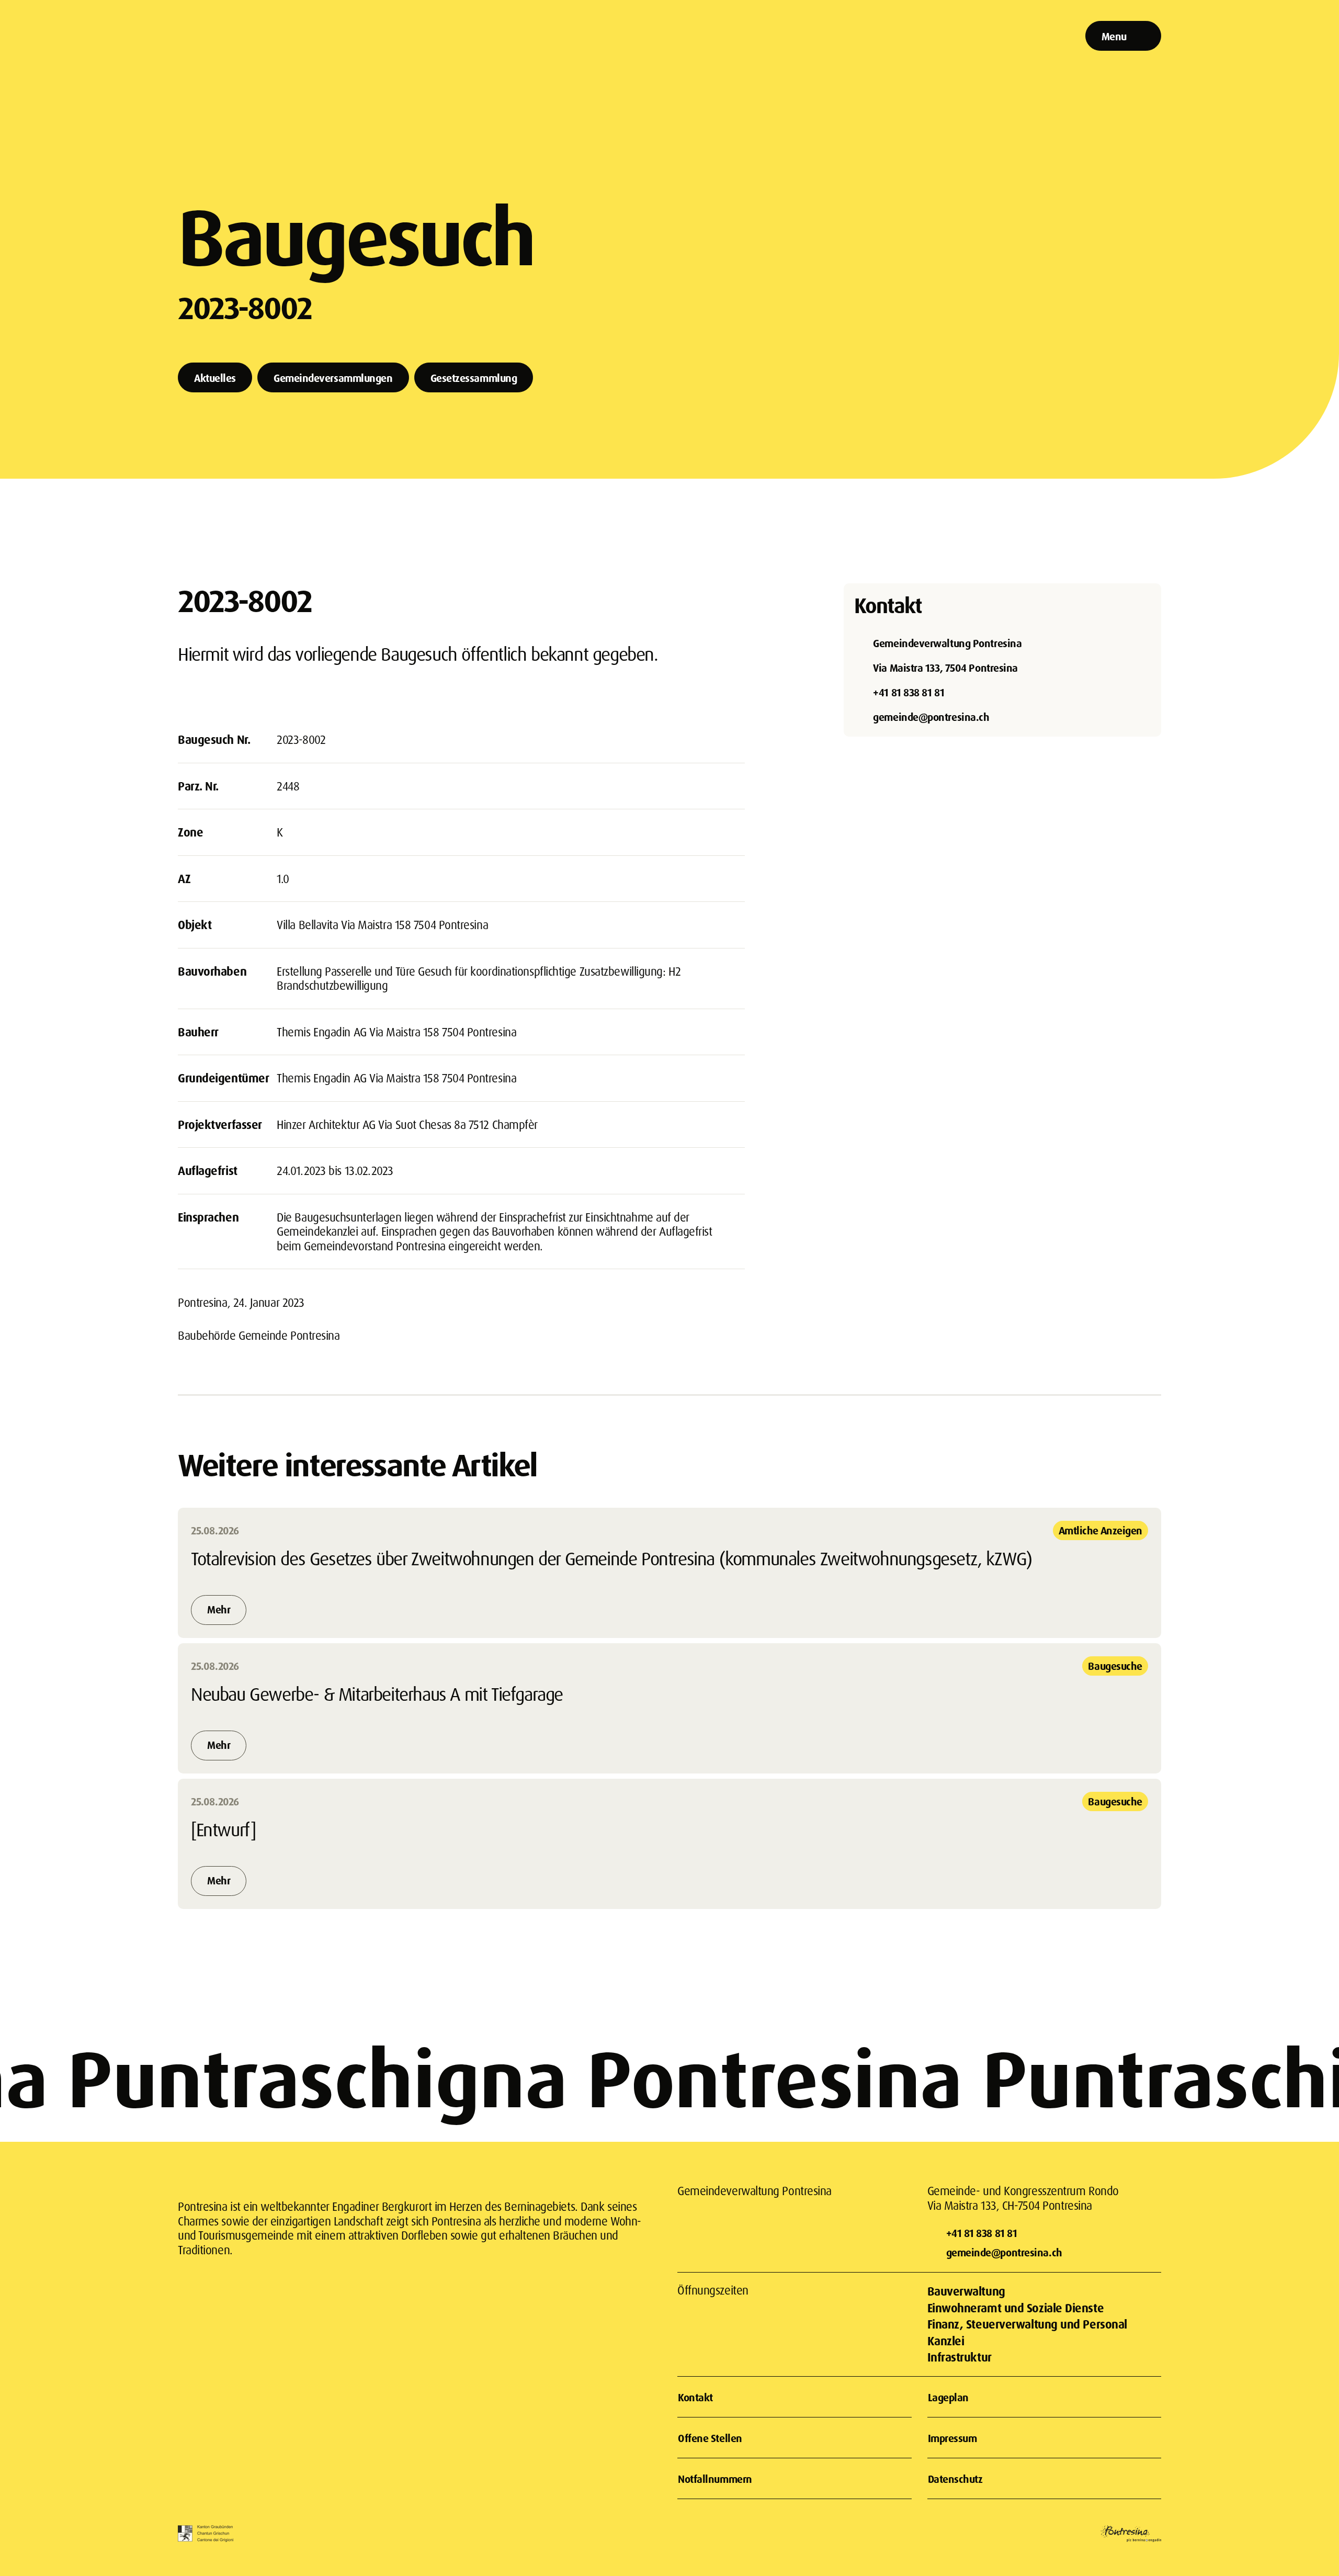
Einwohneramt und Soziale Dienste (1016, 2308)
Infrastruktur (960, 2357)
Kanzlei (946, 2341)
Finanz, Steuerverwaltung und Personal (1027, 2324)
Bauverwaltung (966, 2291)
